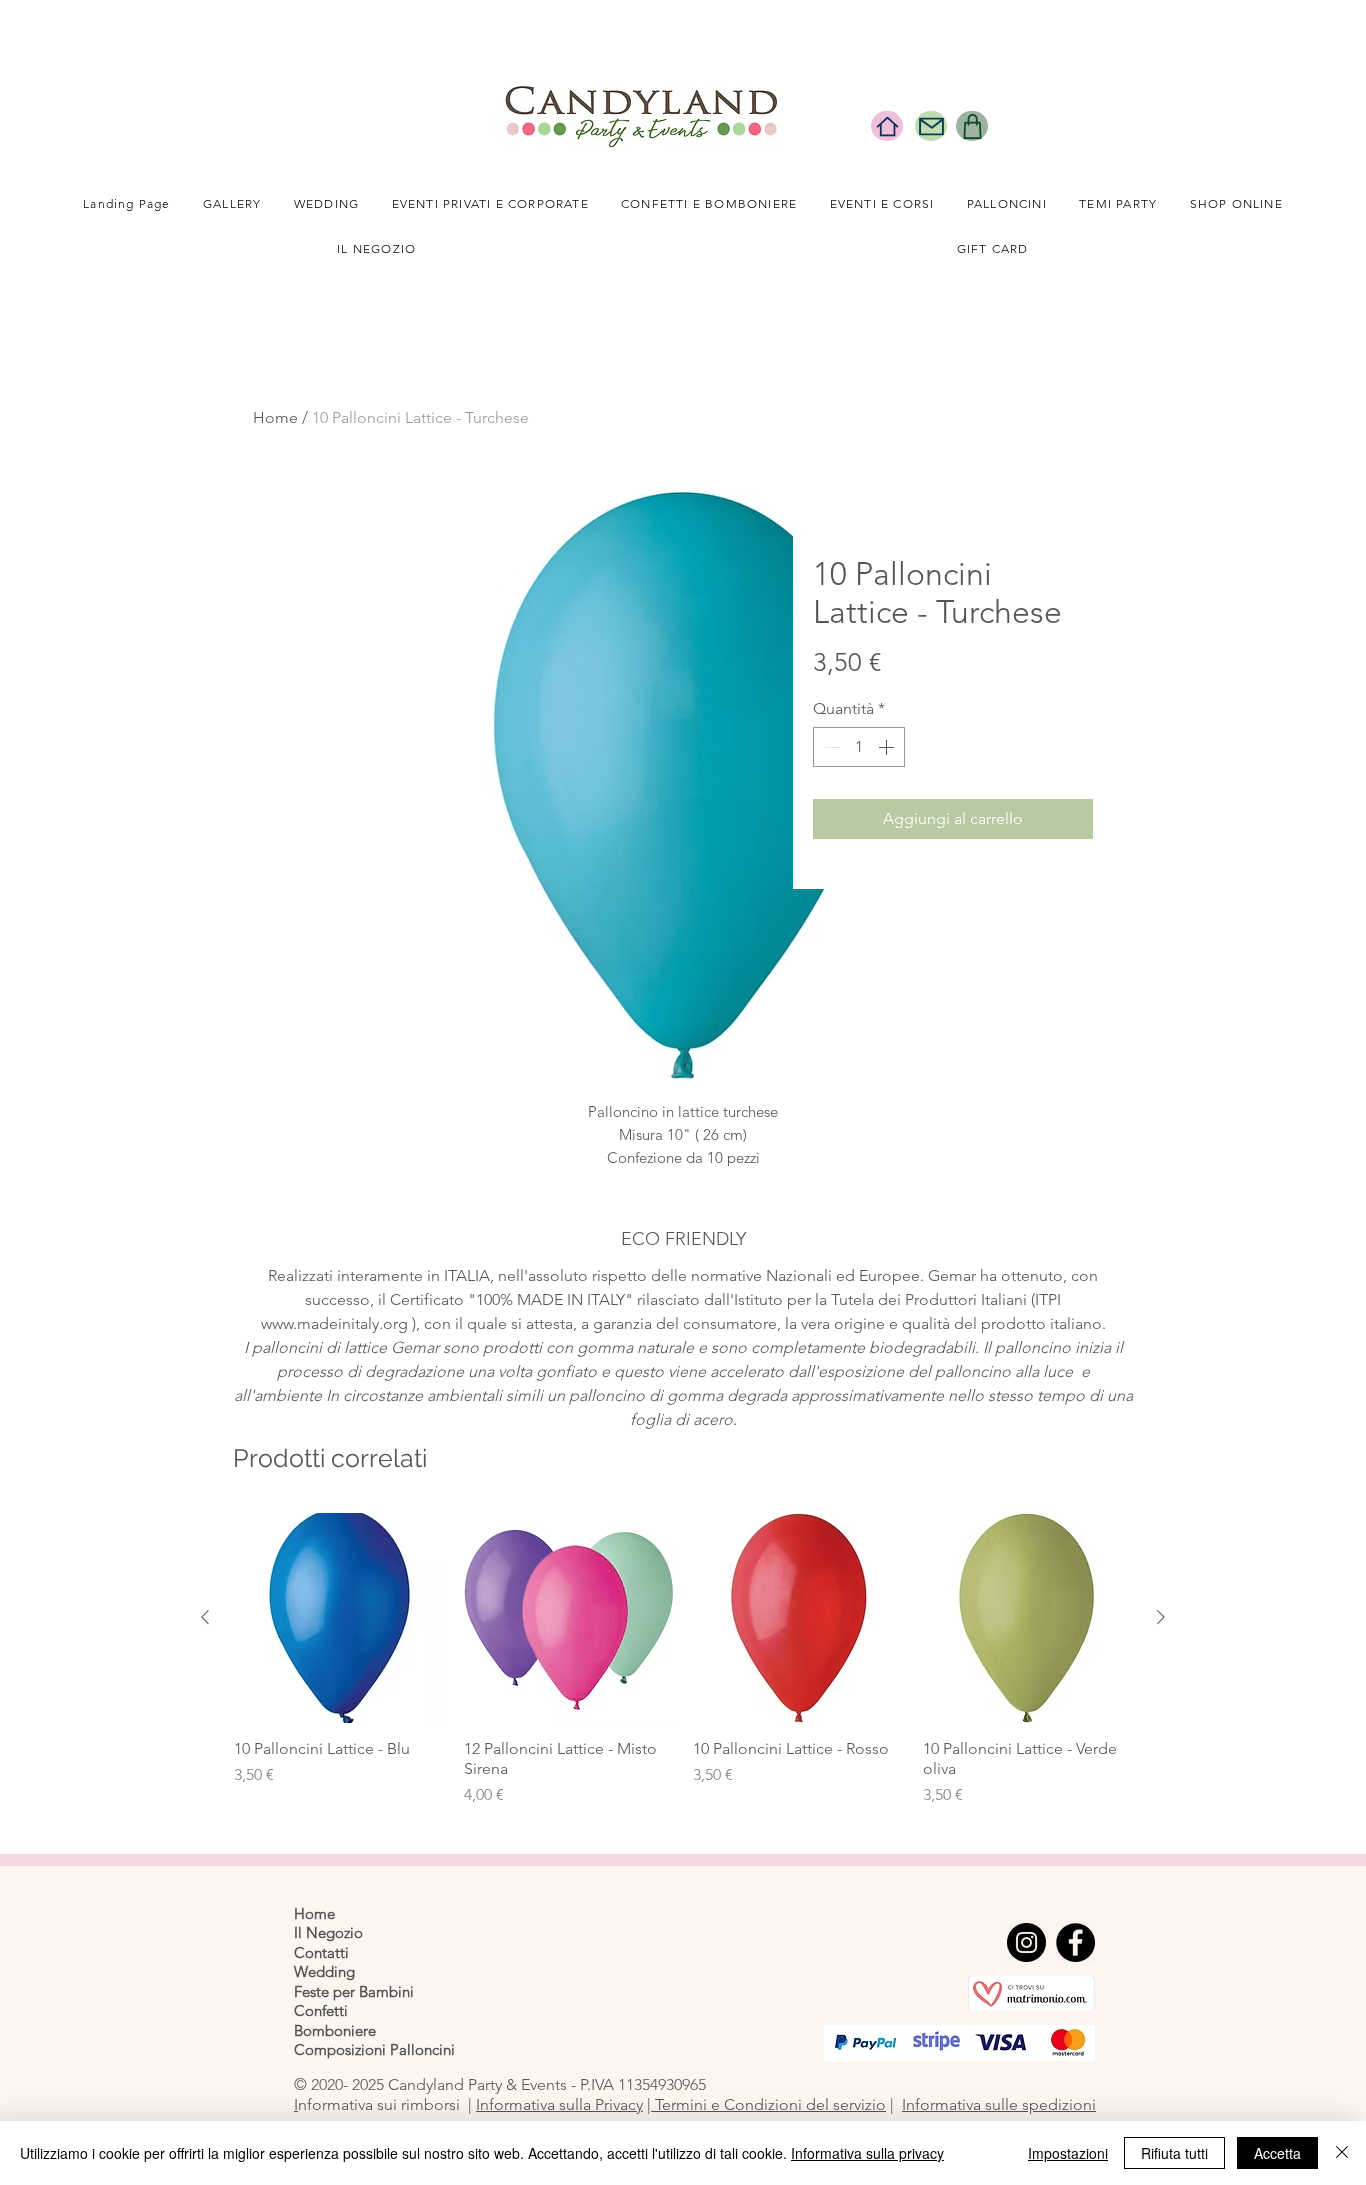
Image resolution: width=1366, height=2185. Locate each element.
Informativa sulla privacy (867, 2153)
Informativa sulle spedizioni (999, 2104)
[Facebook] (1075, 1942)
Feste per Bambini (354, 1991)
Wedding (324, 1971)
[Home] (887, 126)
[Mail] (931, 126)
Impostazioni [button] (1068, 2153)
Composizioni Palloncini (374, 2049)
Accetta (1277, 2153)
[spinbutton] (859, 747)
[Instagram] (1026, 1942)
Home (275, 417)
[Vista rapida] (339, 1618)
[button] (327, 204)
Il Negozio (328, 1932)
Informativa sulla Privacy (559, 2104)
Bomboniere (335, 2030)
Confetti (321, 2010)
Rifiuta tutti (1174, 2153)
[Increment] (888, 747)
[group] (683, 1660)
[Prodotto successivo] (1161, 1617)
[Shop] (972, 126)
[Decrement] (830, 747)
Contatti (321, 1952)
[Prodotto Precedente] (205, 1617)
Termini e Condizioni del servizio (768, 2104)
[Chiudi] (1342, 2153)
